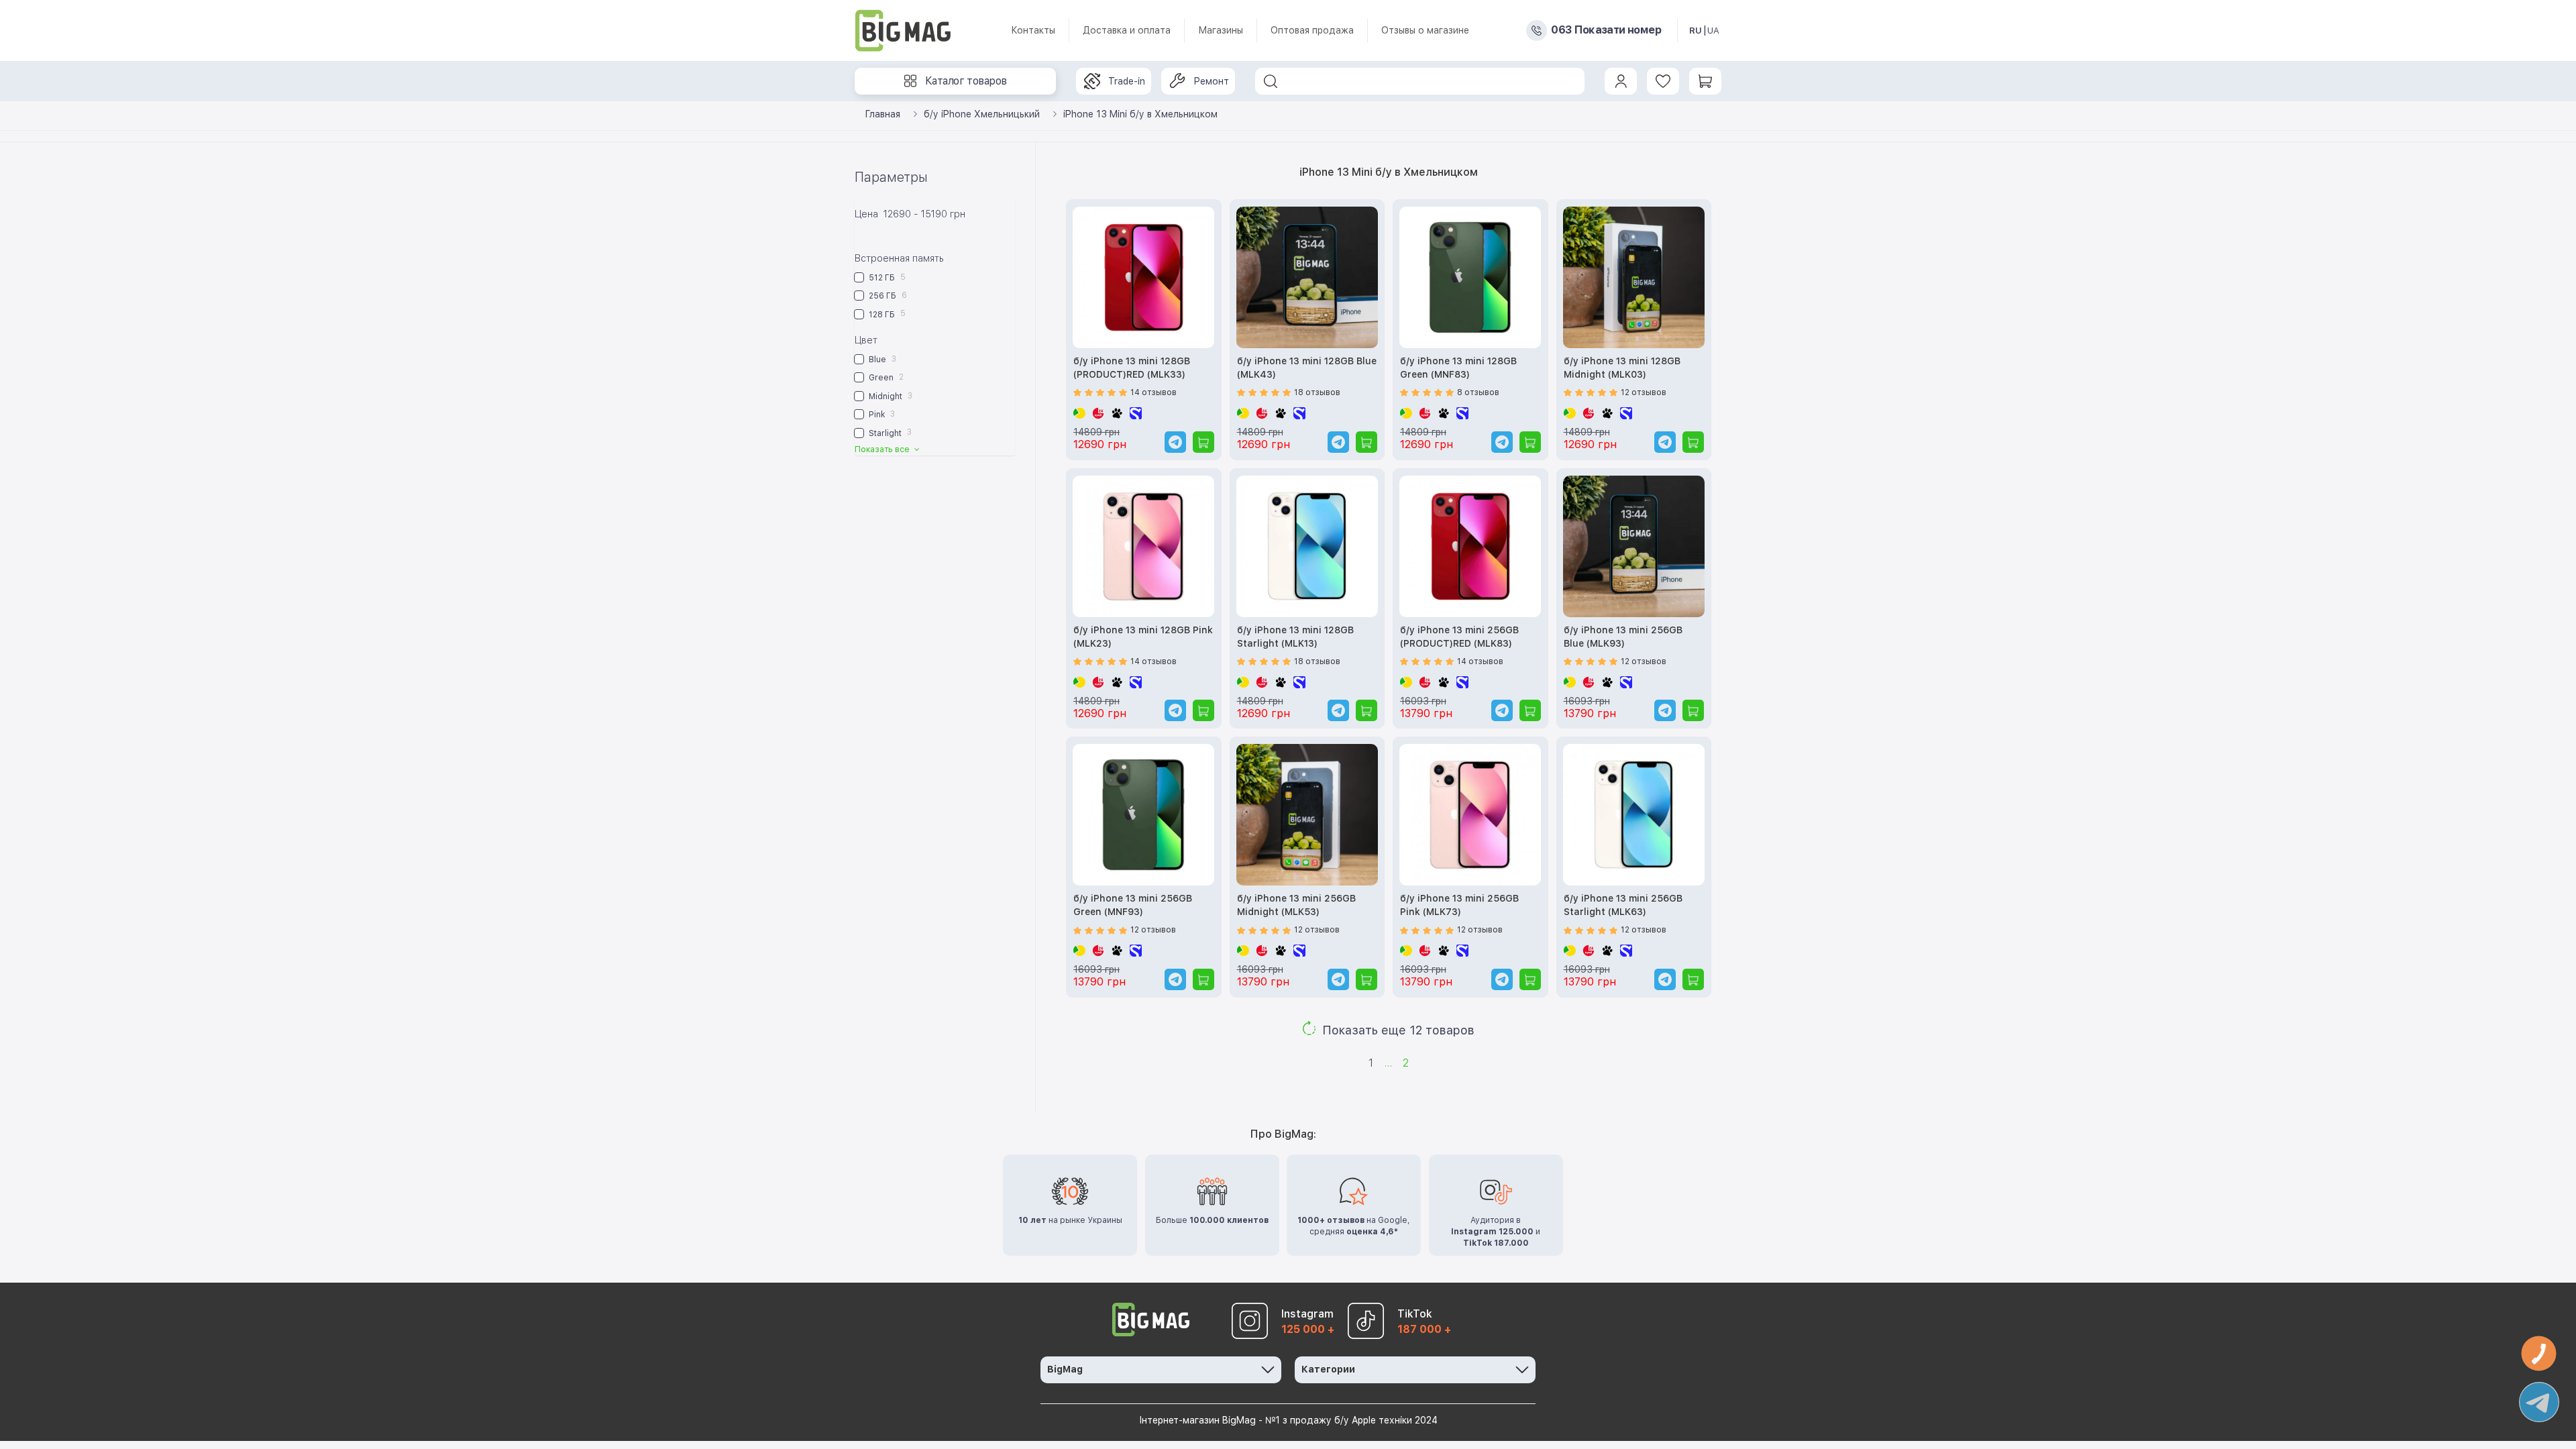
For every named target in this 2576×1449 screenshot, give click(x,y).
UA (1713, 31)
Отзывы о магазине (1425, 30)
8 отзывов (1478, 392)
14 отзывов (1153, 392)
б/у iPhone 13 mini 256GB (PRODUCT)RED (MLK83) (1459, 637)
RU (1696, 31)
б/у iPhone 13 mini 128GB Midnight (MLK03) (1622, 368)
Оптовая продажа (1312, 30)
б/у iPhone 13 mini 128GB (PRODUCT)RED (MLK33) (1132, 368)
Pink (881, 414)
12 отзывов (1644, 392)
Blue (881, 359)
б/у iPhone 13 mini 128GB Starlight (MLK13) (1295, 637)
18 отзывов (1317, 392)
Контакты (1033, 30)
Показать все (883, 449)
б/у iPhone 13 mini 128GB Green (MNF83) (1458, 368)
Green (885, 377)
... (1388, 1063)
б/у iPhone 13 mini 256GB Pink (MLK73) (1459, 905)
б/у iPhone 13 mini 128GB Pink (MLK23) (1143, 637)
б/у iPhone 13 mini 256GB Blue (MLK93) (1623, 637)
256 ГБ (887, 296)
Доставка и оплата (1127, 30)
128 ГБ (886, 314)
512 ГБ (886, 277)
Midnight (890, 396)
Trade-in (1127, 81)
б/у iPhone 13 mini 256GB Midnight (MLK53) (1296, 905)
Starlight (889, 432)
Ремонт (1211, 81)
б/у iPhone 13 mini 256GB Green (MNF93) (1133, 905)
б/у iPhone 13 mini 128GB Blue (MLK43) (1307, 368)
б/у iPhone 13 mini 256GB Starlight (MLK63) (1623, 905)
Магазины (1221, 30)
